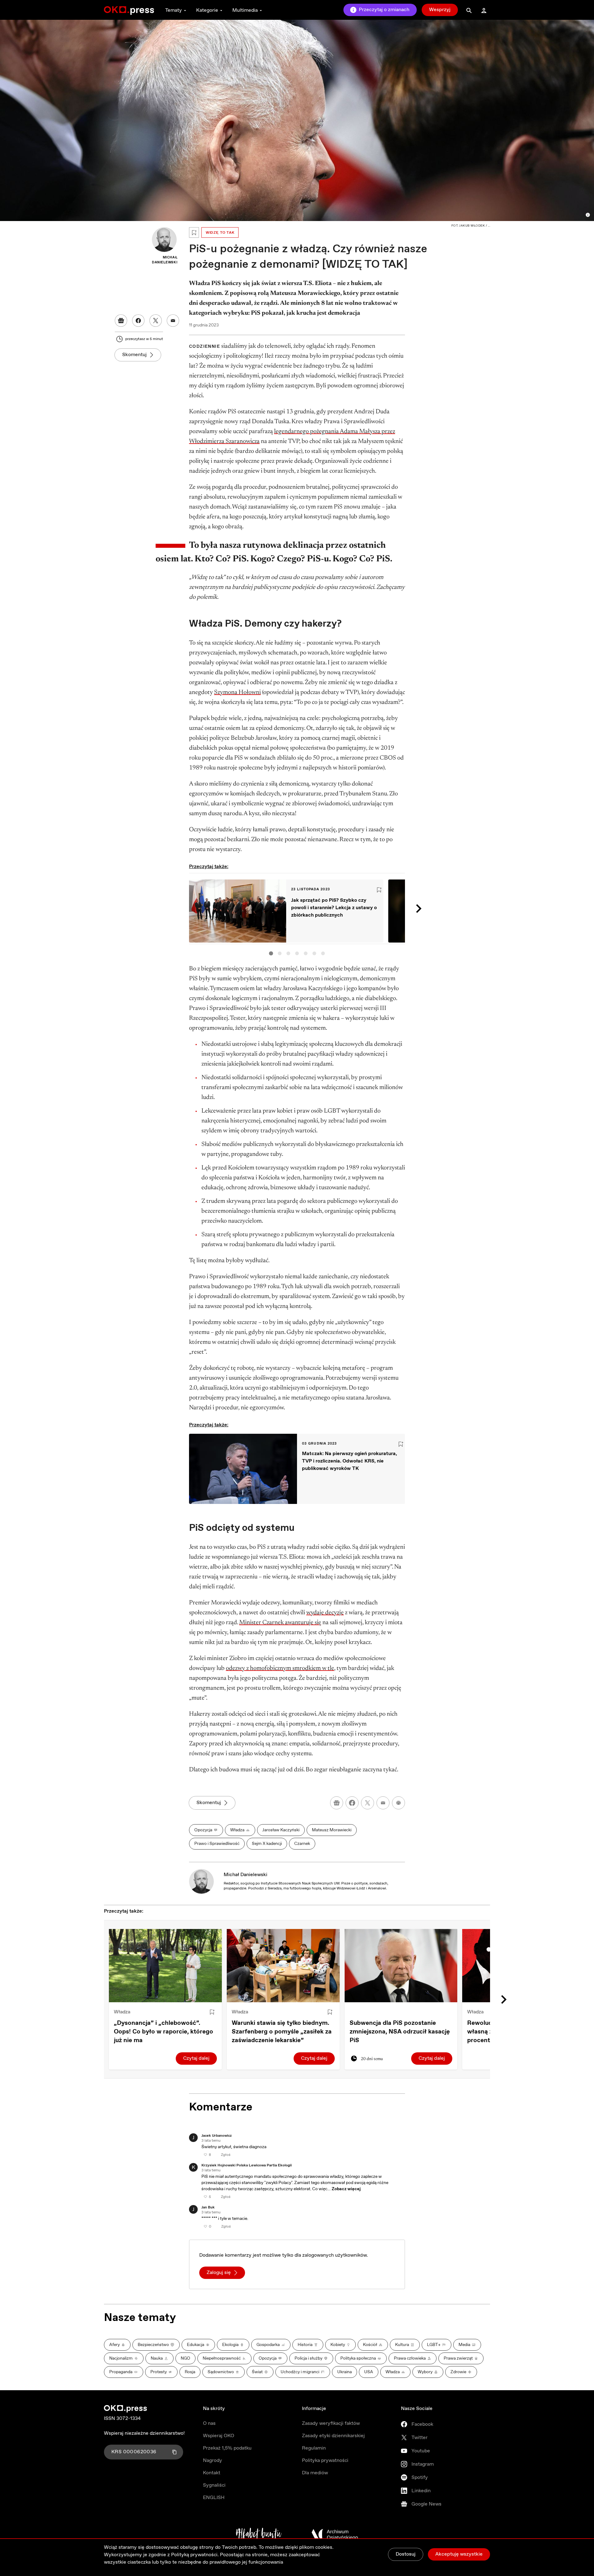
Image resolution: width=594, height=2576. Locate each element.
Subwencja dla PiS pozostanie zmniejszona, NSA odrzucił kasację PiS (400, 2032)
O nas (209, 2423)
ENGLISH (214, 2498)
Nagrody (213, 2461)
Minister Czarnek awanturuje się (280, 1623)
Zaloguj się (219, 2273)
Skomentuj (134, 355)
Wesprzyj (440, 10)
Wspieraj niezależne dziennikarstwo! (144, 2433)
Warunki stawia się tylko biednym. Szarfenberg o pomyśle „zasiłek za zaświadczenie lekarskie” (282, 2032)
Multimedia (245, 10)
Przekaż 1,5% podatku (227, 2448)
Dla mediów (315, 2473)
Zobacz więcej (346, 2189)
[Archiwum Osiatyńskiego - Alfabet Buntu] (259, 2535)
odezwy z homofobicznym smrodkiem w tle (280, 1668)
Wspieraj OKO (219, 2436)
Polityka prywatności (325, 2461)
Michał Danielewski (245, 1875)
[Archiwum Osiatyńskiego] (335, 2535)
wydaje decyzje (325, 1613)
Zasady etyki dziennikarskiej (333, 2436)
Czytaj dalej (196, 2058)
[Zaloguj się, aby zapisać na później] (212, 2012)
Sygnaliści (214, 2485)
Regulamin (314, 2448)
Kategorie (207, 10)
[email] (383, 1803)
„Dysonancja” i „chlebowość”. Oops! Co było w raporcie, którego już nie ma (164, 2032)
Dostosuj (406, 2554)
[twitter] (368, 1803)
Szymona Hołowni (237, 692)
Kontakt (212, 2473)
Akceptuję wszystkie (459, 2554)
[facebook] (352, 1803)
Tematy (174, 10)
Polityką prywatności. (195, 2555)
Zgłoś (226, 2155)
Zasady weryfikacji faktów (331, 2423)
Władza (122, 2012)
